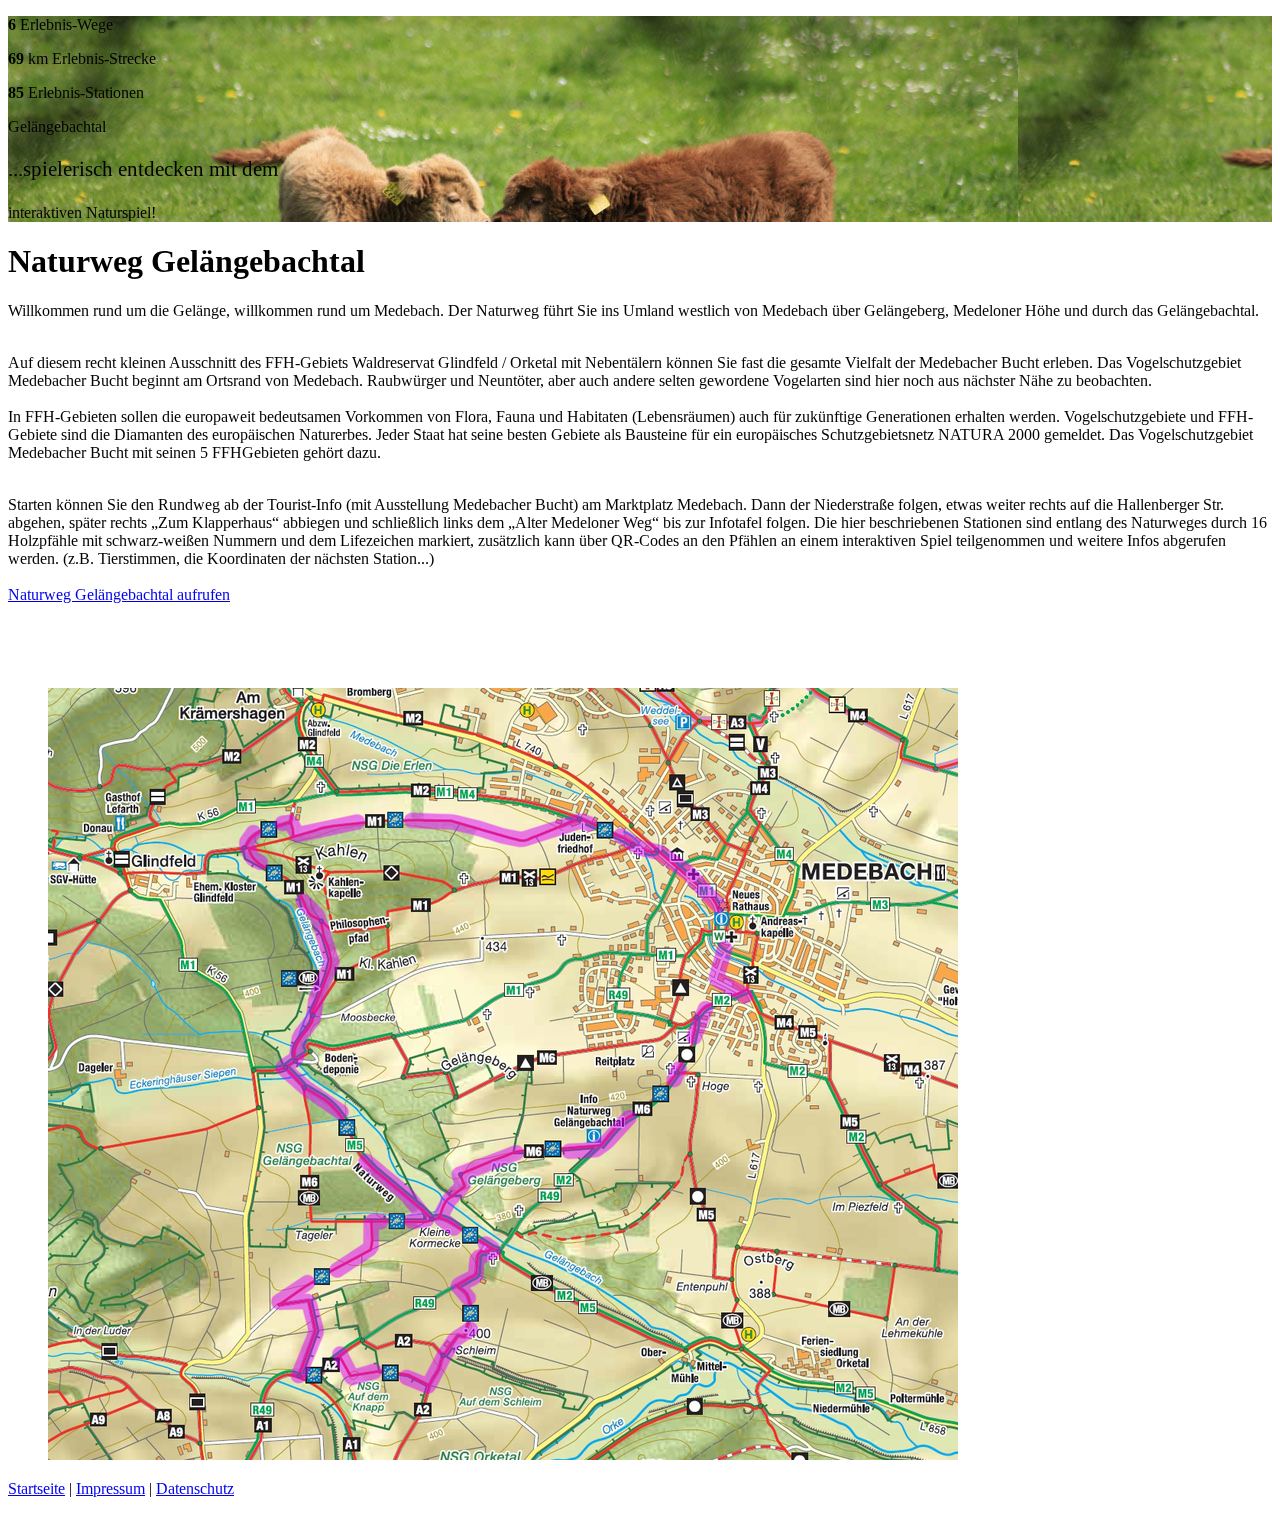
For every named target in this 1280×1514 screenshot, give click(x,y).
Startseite (36, 1488)
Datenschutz (195, 1488)
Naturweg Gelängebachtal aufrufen (119, 594)
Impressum (110, 1488)
